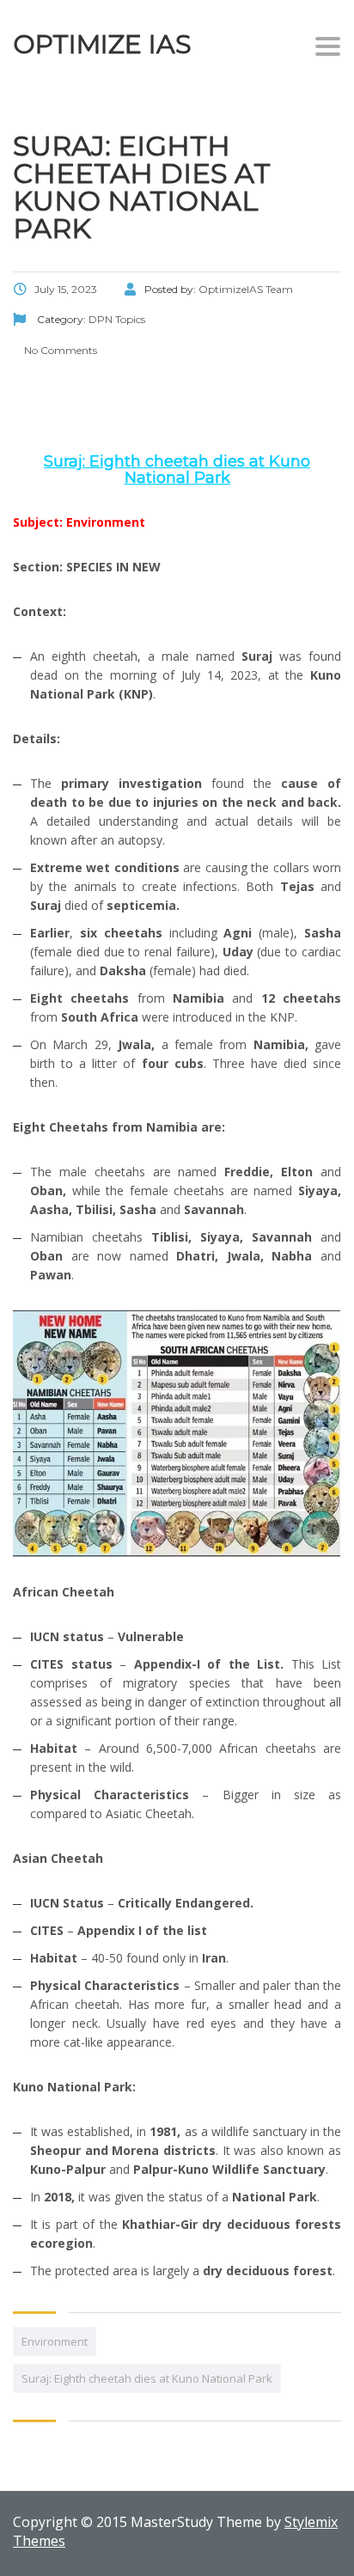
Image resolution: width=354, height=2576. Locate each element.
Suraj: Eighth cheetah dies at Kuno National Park (147, 2378)
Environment (55, 2341)
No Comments (59, 350)
